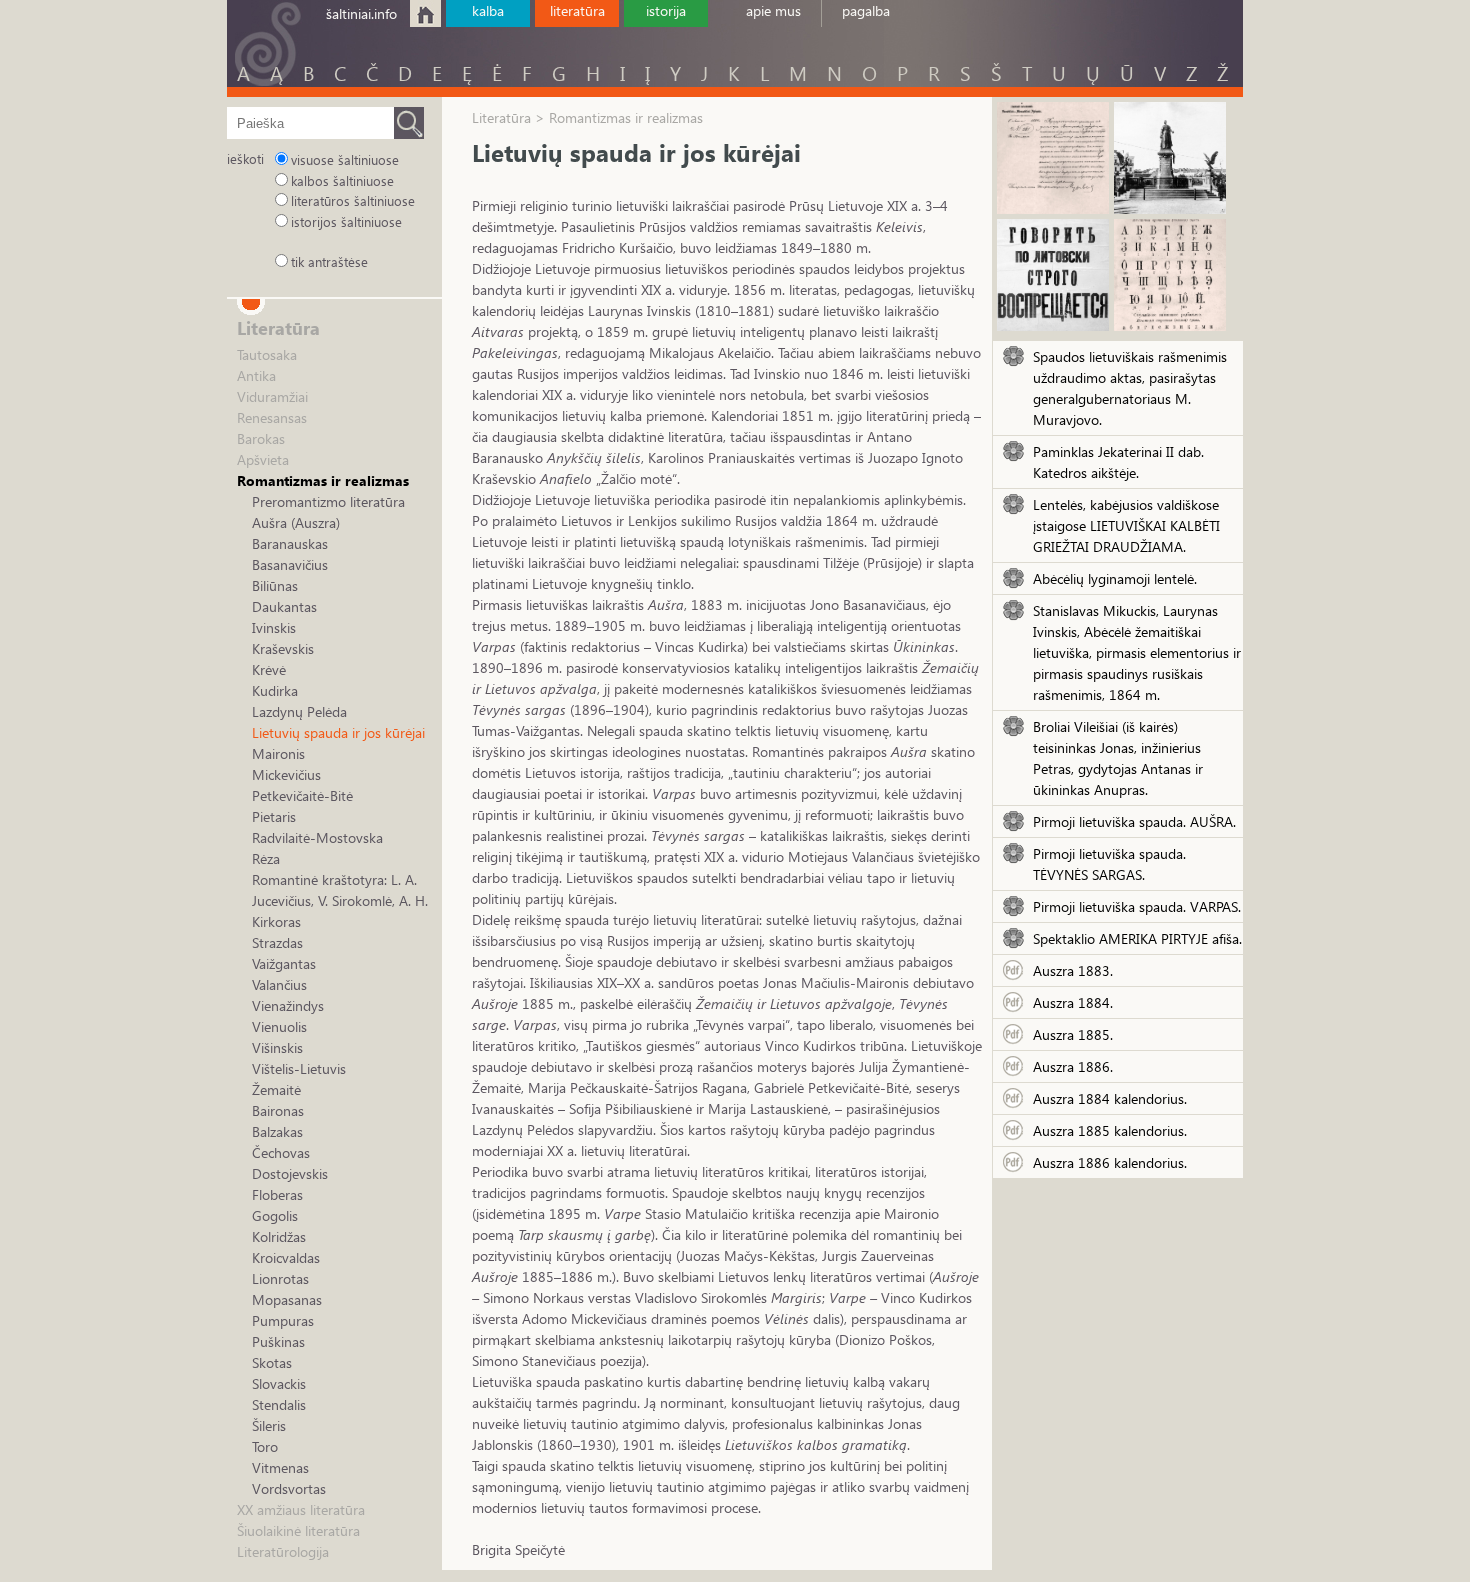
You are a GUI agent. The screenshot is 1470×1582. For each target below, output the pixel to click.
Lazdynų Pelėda (299, 711)
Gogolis (275, 1215)
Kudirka (275, 690)
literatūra (577, 10)
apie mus (773, 10)
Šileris (269, 1425)
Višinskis (277, 1047)
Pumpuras (283, 1320)
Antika (256, 375)
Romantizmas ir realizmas (323, 480)
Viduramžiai (272, 396)
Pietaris (274, 816)
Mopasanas (287, 1299)
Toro (265, 1446)
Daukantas (284, 606)
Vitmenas (280, 1467)
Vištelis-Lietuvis (299, 1068)
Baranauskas (290, 543)
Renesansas (272, 417)
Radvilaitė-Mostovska (317, 837)
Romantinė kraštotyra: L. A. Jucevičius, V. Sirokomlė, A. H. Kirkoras (340, 900)
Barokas (261, 438)
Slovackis (279, 1383)
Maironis (278, 753)
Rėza (266, 858)
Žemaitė (276, 1089)
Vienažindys (288, 1005)
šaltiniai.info (361, 13)
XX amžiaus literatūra (301, 1509)
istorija (666, 10)
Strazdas (277, 942)
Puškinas (278, 1341)
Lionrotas (280, 1278)
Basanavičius (290, 564)
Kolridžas (279, 1236)
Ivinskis (274, 627)
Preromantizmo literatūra (328, 501)
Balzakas (277, 1131)
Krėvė (269, 669)
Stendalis (279, 1404)
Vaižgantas (284, 963)
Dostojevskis (290, 1173)
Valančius (279, 984)
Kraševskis (283, 648)
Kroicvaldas (286, 1257)
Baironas (278, 1110)
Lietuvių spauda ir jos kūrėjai (338, 732)
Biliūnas (275, 585)
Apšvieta (263, 459)
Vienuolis (279, 1026)
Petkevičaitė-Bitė (302, 795)
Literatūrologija (283, 1551)
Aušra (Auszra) (296, 522)
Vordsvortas (289, 1488)
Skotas (272, 1362)
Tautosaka (267, 354)
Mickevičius (286, 774)
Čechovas (281, 1152)
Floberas (277, 1194)
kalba (488, 10)
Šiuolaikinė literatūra (298, 1530)
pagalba (866, 10)
